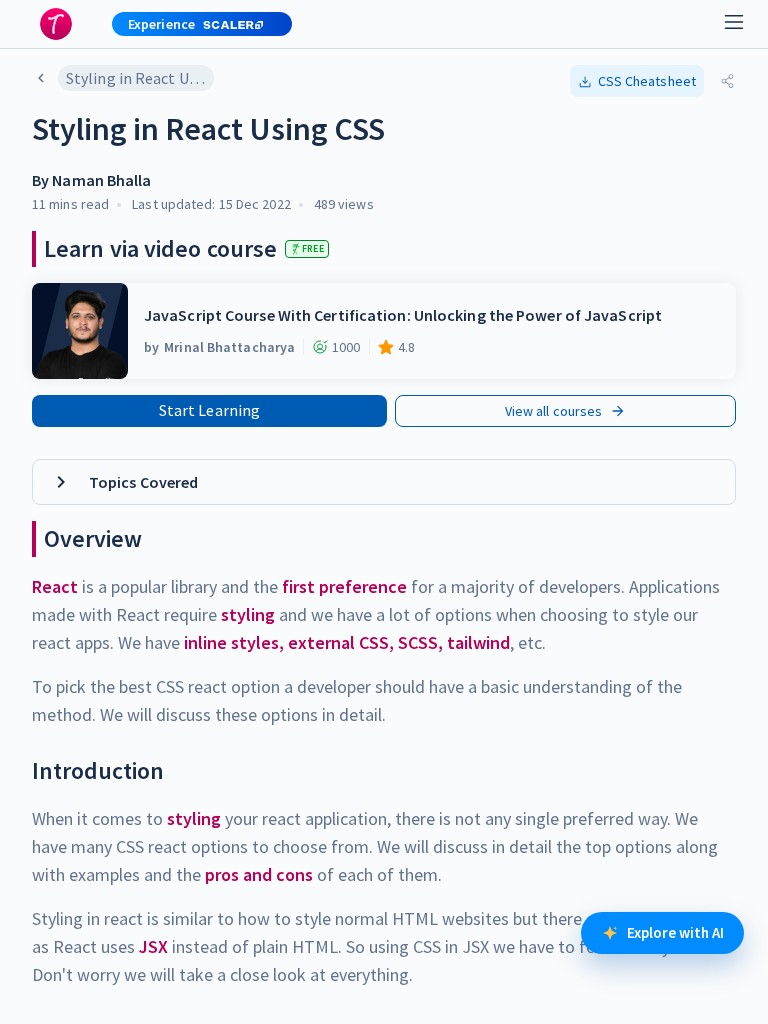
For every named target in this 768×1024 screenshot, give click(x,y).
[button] (194, 24)
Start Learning (209, 410)
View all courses (554, 411)
